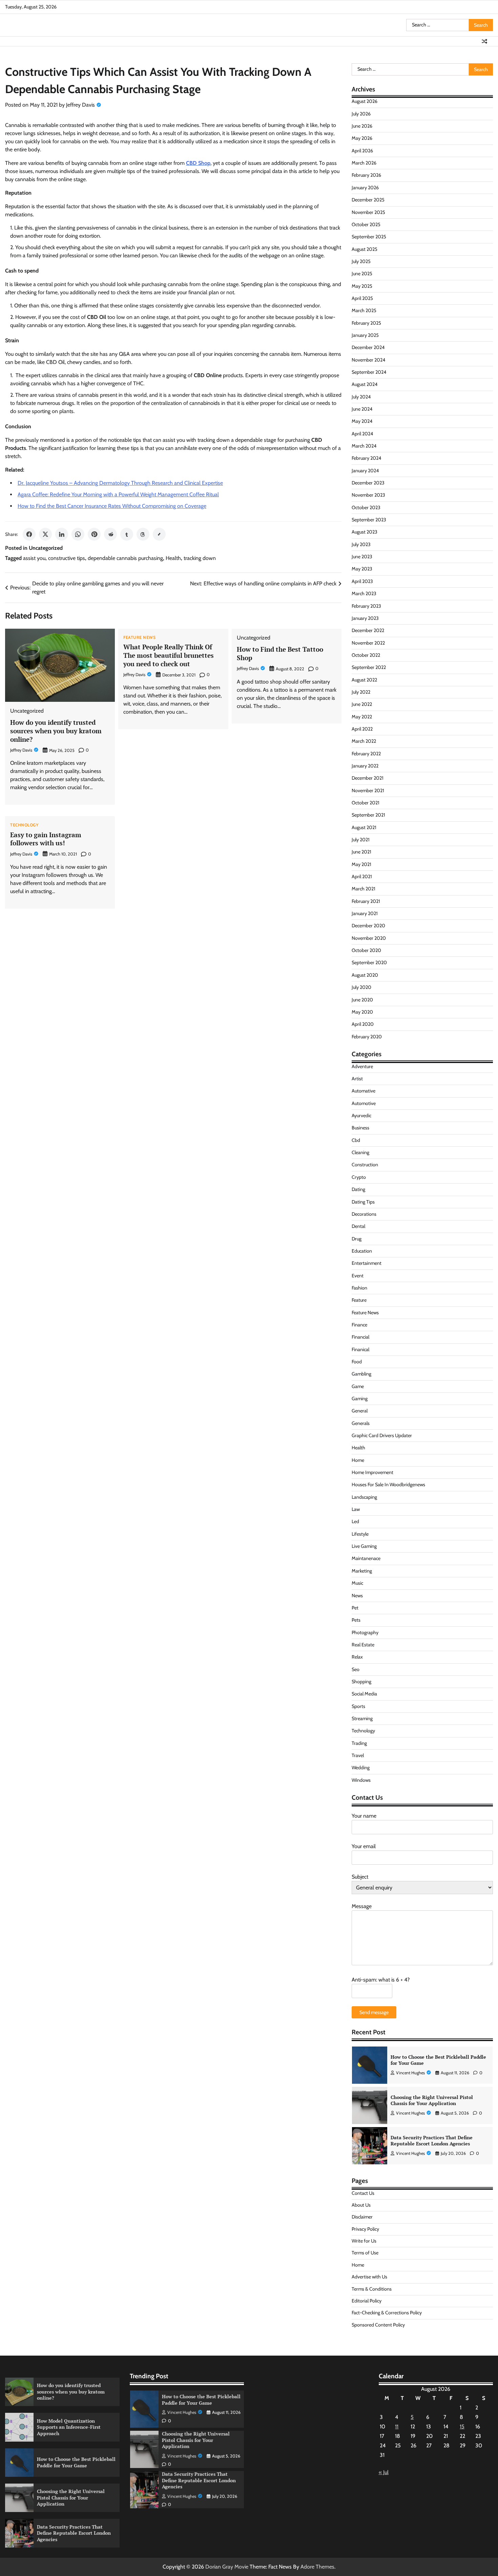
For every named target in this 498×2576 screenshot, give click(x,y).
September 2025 (369, 237)
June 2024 (362, 409)
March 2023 (364, 593)
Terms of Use (365, 2253)
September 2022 (369, 667)
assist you (34, 558)
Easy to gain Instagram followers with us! (46, 839)
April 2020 (363, 1024)
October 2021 (366, 803)
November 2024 (368, 360)
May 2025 (362, 286)
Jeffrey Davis (80, 105)
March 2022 (364, 741)
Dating (358, 1189)
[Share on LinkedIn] (62, 534)
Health (173, 558)
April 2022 (362, 729)
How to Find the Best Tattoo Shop (280, 653)
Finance (359, 1325)
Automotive (364, 1103)
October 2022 (366, 655)
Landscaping (364, 1497)
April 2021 (362, 876)
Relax (357, 1657)
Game (358, 1386)
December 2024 (368, 347)
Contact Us (363, 2193)
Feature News (139, 637)
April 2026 (362, 151)
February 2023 (366, 606)
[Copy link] (159, 534)
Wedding (361, 1768)
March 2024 (364, 446)
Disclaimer (362, 2217)
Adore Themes (317, 2567)
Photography (365, 1632)
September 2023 (369, 520)
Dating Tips (363, 1202)
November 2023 (368, 495)
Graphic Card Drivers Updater (382, 1435)
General (360, 1411)
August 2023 (365, 532)
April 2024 (362, 434)
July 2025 (361, 261)
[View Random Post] (484, 41)
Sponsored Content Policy (378, 2325)
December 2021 (368, 778)
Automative (364, 1091)
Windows (361, 1780)
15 (462, 2427)
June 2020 (362, 1000)
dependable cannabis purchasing (125, 558)
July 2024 (361, 397)
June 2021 (361, 852)
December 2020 (368, 926)
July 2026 (361, 114)
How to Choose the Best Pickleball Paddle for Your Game (438, 2060)
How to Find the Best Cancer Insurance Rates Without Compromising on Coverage (112, 506)
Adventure (362, 1066)
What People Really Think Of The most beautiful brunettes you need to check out (169, 655)
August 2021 (364, 827)
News (357, 1596)
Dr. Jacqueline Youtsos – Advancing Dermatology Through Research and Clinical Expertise (120, 483)
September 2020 (369, 962)
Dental (358, 1226)
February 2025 (366, 323)
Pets (356, 1620)
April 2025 (362, 298)
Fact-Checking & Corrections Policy (387, 2313)
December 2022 (368, 630)
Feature (359, 1300)
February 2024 (366, 458)
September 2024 (369, 372)
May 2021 (361, 864)
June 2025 (362, 274)
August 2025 (365, 249)
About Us (361, 2205)
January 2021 (365, 913)
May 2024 (362, 421)
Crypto (359, 1177)
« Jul (384, 2472)
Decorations (364, 1214)
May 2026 (362, 138)
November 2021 (368, 791)
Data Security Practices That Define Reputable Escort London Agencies (432, 2141)
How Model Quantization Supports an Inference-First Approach (69, 2427)
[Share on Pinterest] (94, 534)
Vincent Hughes (410, 2073)
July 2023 (361, 544)
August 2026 (365, 101)
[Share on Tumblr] (127, 534)
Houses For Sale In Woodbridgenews (388, 1485)
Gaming (360, 1399)
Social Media (364, 1694)
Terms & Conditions (372, 2289)
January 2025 (365, 335)
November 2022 (368, 643)
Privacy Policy (365, 2229)
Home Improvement (372, 1472)
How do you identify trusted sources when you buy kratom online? (56, 731)
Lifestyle (360, 1534)
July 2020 (361, 987)
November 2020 (369, 938)
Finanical (360, 1349)
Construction (365, 1165)
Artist (357, 1079)
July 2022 (361, 692)
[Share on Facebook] (29, 534)
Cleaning (360, 1152)
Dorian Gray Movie (227, 2567)
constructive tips (67, 558)
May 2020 (362, 1012)
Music (357, 1583)
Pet (355, 1608)
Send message (374, 2012)
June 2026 (362, 126)
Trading (359, 1743)
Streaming (362, 1718)
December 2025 (368, 200)
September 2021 (368, 815)
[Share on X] (45, 534)
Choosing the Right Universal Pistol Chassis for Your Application (432, 2100)
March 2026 (364, 163)
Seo (356, 1669)
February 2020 (367, 1037)
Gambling (361, 1374)
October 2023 (366, 507)
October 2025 (366, 224)
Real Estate (363, 1645)
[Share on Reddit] (110, 534)
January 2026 (365, 188)
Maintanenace (366, 1558)
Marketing (362, 1571)
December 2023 (368, 483)
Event (358, 1276)
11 (397, 2427)
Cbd (356, 1140)
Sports (358, 1706)
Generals (361, 1423)
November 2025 (368, 212)
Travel (358, 1755)
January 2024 (365, 471)
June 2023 (362, 557)
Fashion (359, 1288)
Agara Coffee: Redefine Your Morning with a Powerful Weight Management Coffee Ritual (118, 494)
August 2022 (364, 680)
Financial (360, 1337)
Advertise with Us (369, 2277)
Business (360, 1128)
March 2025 (364, 310)
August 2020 (365, 975)
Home (358, 1460)
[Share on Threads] (143, 534)
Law (356, 1509)
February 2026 (366, 175)
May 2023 (362, 569)
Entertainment (367, 1263)
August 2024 (365, 384)
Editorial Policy (367, 2301)
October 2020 (366, 950)
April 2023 (362, 581)
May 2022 (362, 717)
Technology (24, 825)
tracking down (200, 558)
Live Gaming (364, 1546)
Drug (357, 1239)
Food (357, 1362)
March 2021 (364, 889)
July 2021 (361, 840)
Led (355, 1521)
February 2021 (366, 901)
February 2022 (366, 754)
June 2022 (362, 704)
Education (362, 1251)
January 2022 (365, 766)
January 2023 (365, 618)
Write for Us (364, 2241)
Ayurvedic (361, 1116)
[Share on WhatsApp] (78, 534)
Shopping (361, 1682)
